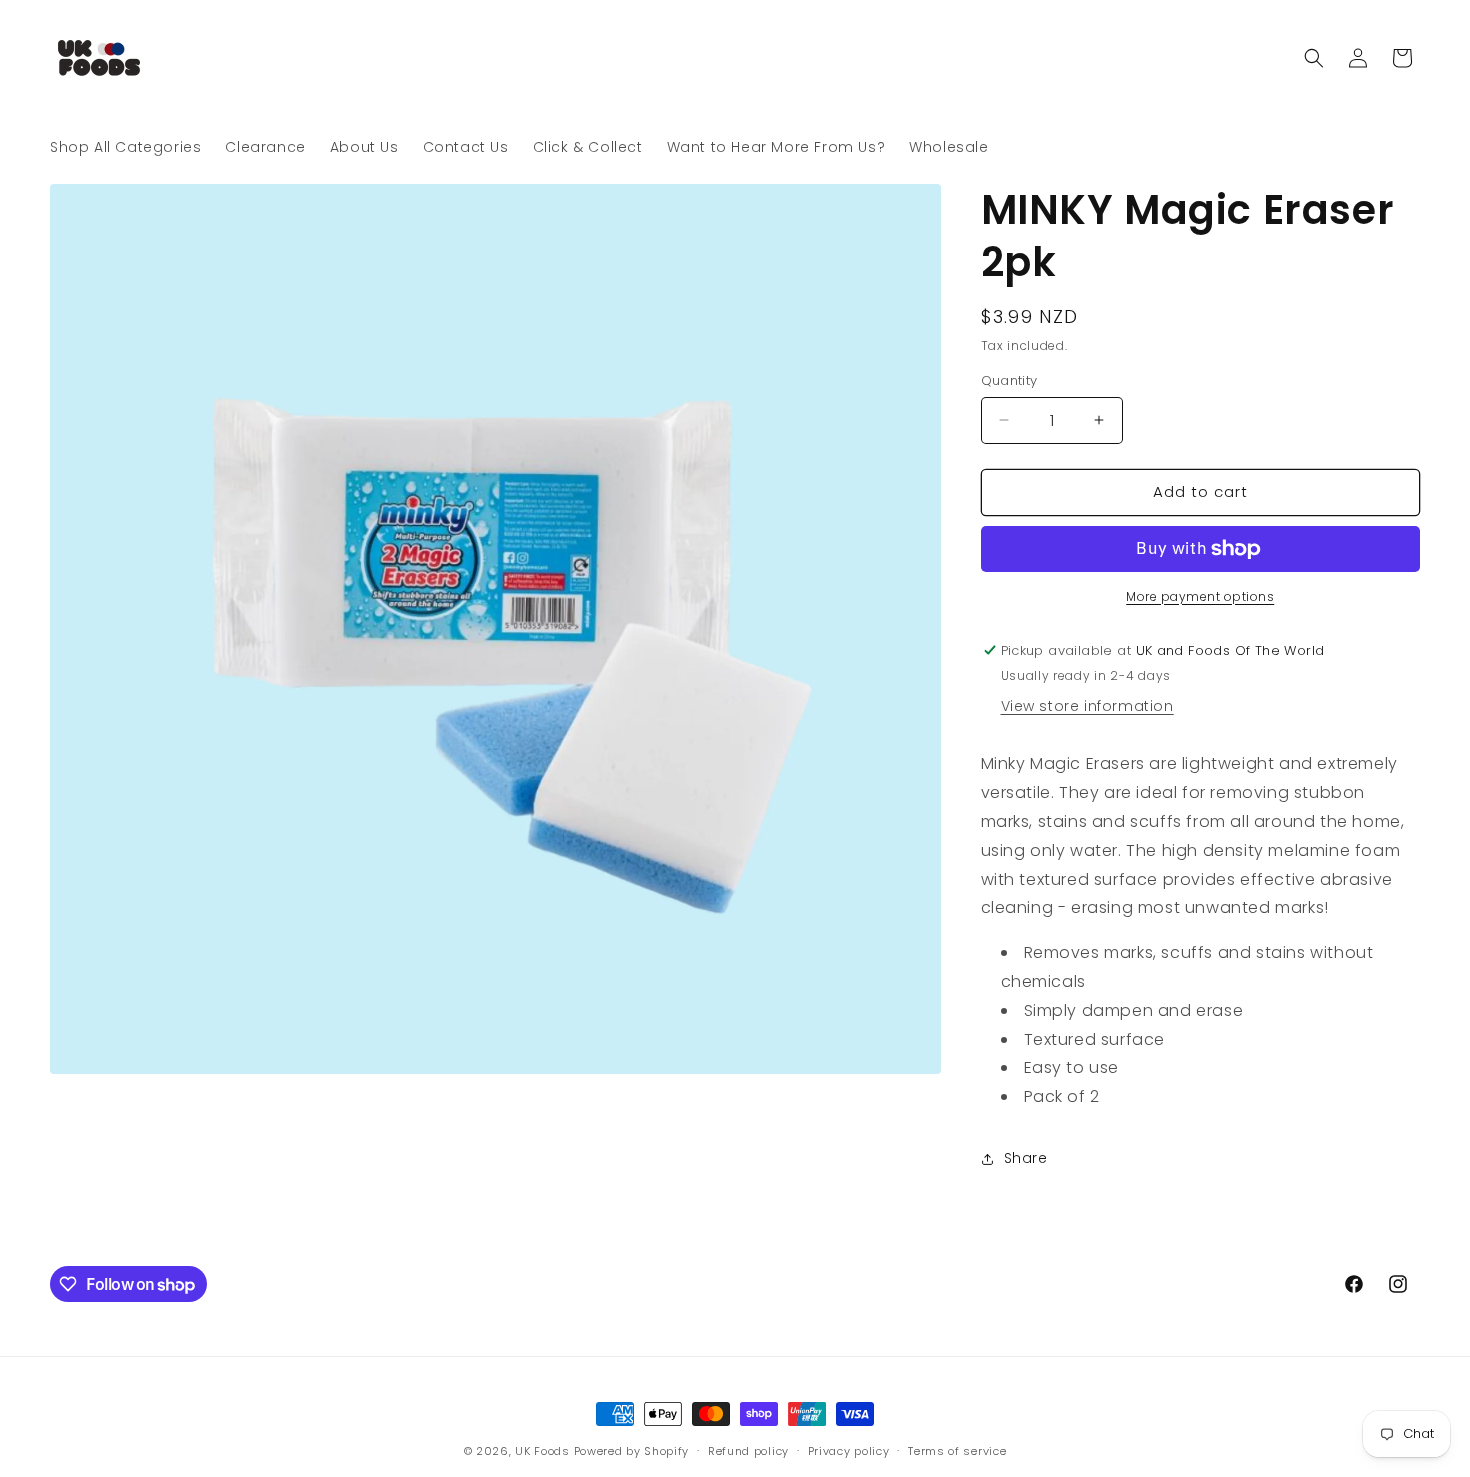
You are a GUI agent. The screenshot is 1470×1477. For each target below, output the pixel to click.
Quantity (1009, 380)
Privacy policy (849, 1451)
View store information (1087, 706)
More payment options (1200, 596)
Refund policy (748, 1451)
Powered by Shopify (632, 1451)
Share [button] (1026, 1158)
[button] (1314, 58)
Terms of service (957, 1451)
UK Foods (544, 1451)
